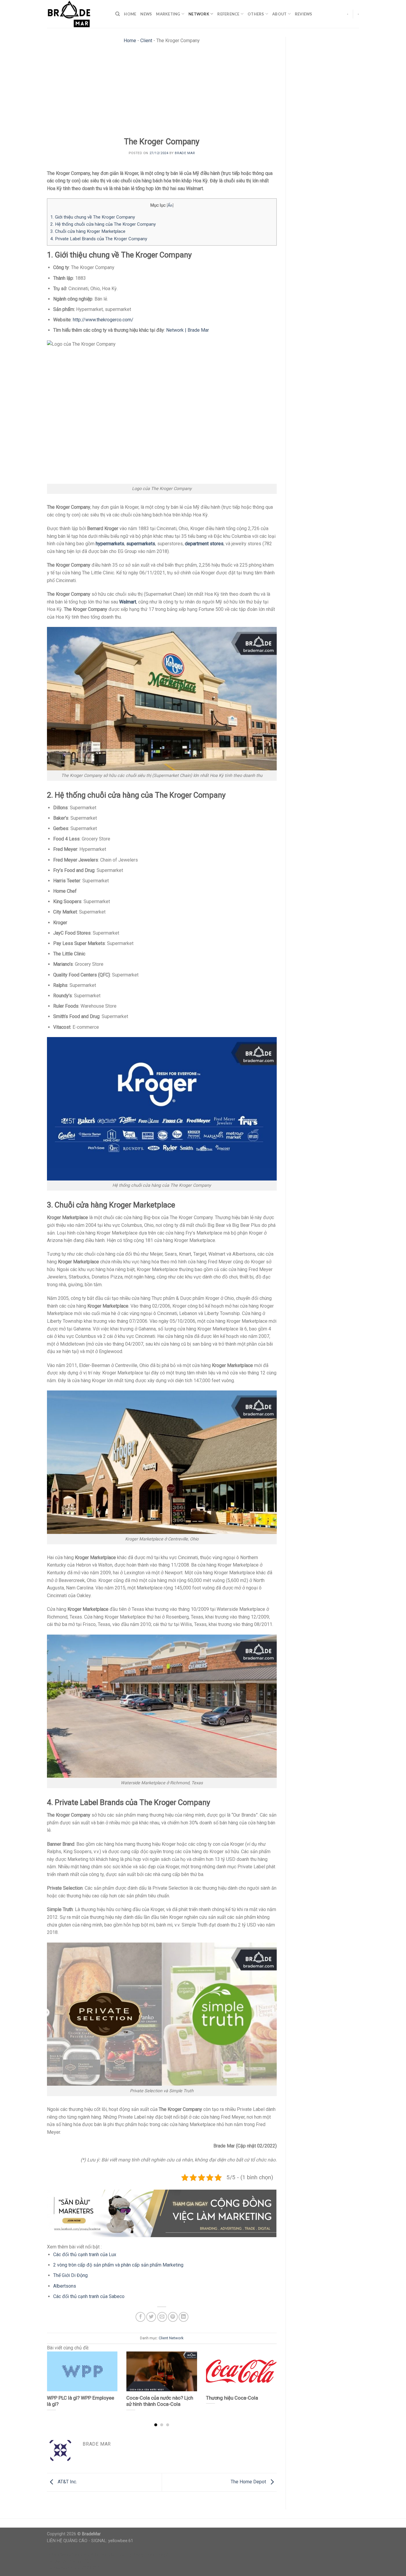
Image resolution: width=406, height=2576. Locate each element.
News (146, 14)
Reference (228, 14)
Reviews (304, 14)
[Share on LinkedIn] (184, 2317)
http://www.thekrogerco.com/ (103, 320)
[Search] (118, 14)
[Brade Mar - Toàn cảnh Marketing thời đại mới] (77, 14)
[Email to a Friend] (162, 2317)
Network (199, 14)
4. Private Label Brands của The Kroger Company (99, 239)
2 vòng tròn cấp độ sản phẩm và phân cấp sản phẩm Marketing (118, 2265)
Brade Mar (185, 153)
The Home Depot (249, 2482)
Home (130, 14)
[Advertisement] (162, 92)
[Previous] (55, 2377)
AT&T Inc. (67, 2482)
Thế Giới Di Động (70, 2275)
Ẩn (170, 205)
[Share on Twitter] (151, 2317)
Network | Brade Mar (188, 330)
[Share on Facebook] (140, 2317)
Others (256, 14)
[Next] (269, 2377)
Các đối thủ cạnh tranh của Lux (85, 2255)
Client (146, 41)
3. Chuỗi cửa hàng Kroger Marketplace (88, 231)
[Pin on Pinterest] (173, 2317)
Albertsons (65, 2286)
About (279, 14)
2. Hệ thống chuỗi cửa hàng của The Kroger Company (103, 224)
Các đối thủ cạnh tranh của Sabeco (89, 2296)
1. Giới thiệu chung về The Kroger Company (93, 217)
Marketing (168, 14)
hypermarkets (110, 544)
